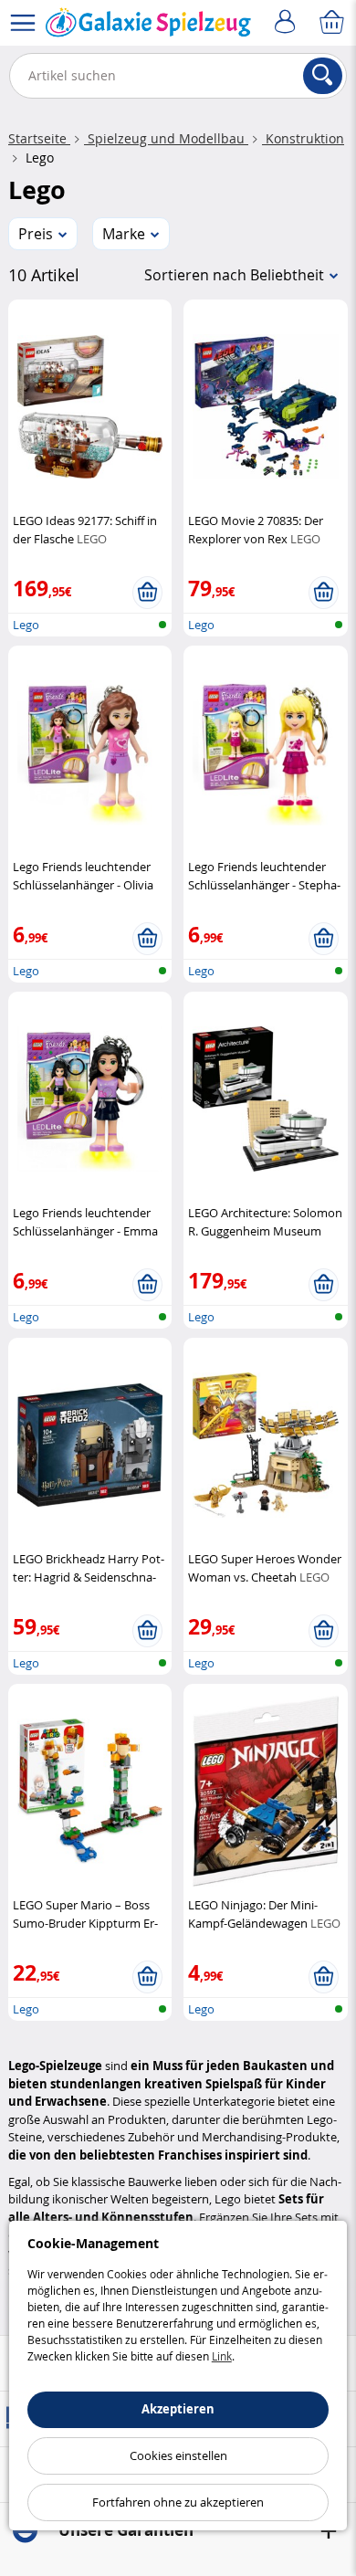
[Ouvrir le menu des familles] (23, 23)
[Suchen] (323, 76)
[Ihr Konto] (288, 23)
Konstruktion (303, 138)
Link (222, 2356)
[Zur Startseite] (148, 26)
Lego (26, 625)
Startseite (39, 138)
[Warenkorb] (333, 23)
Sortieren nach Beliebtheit (234, 275)
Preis (36, 234)
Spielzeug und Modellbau (166, 138)
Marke (124, 234)
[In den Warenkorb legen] (147, 593)
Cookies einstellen (178, 2455)
